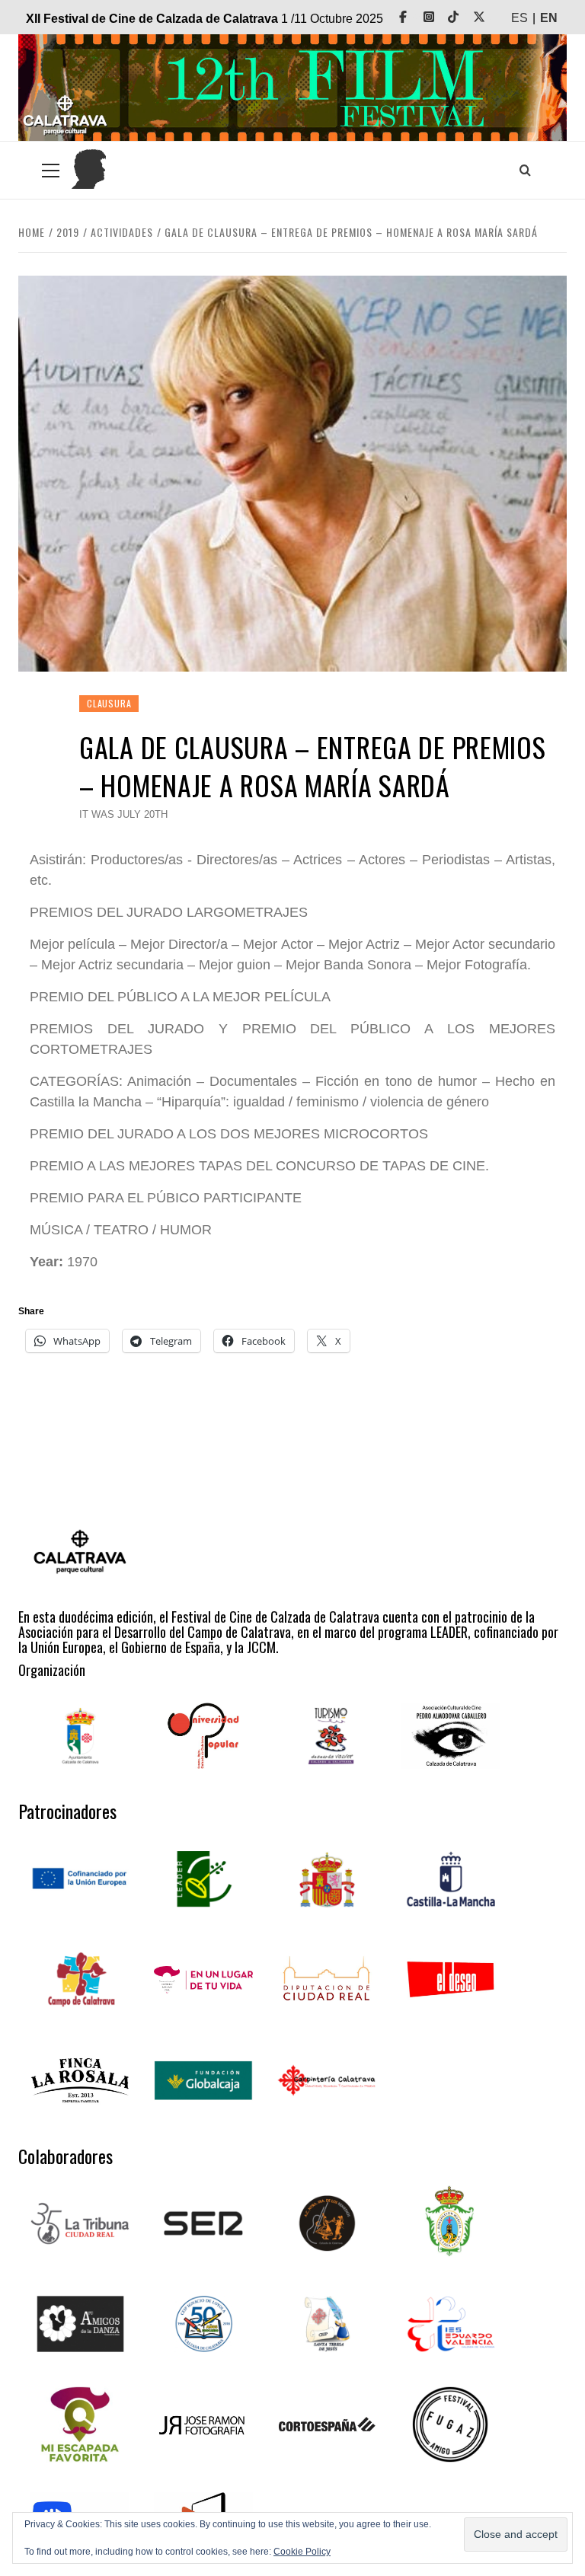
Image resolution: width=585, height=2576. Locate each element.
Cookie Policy (302, 2552)
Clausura (109, 703)
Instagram (440, 17)
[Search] (525, 170)
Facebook (414, 17)
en (549, 18)
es (519, 18)
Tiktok (464, 17)
